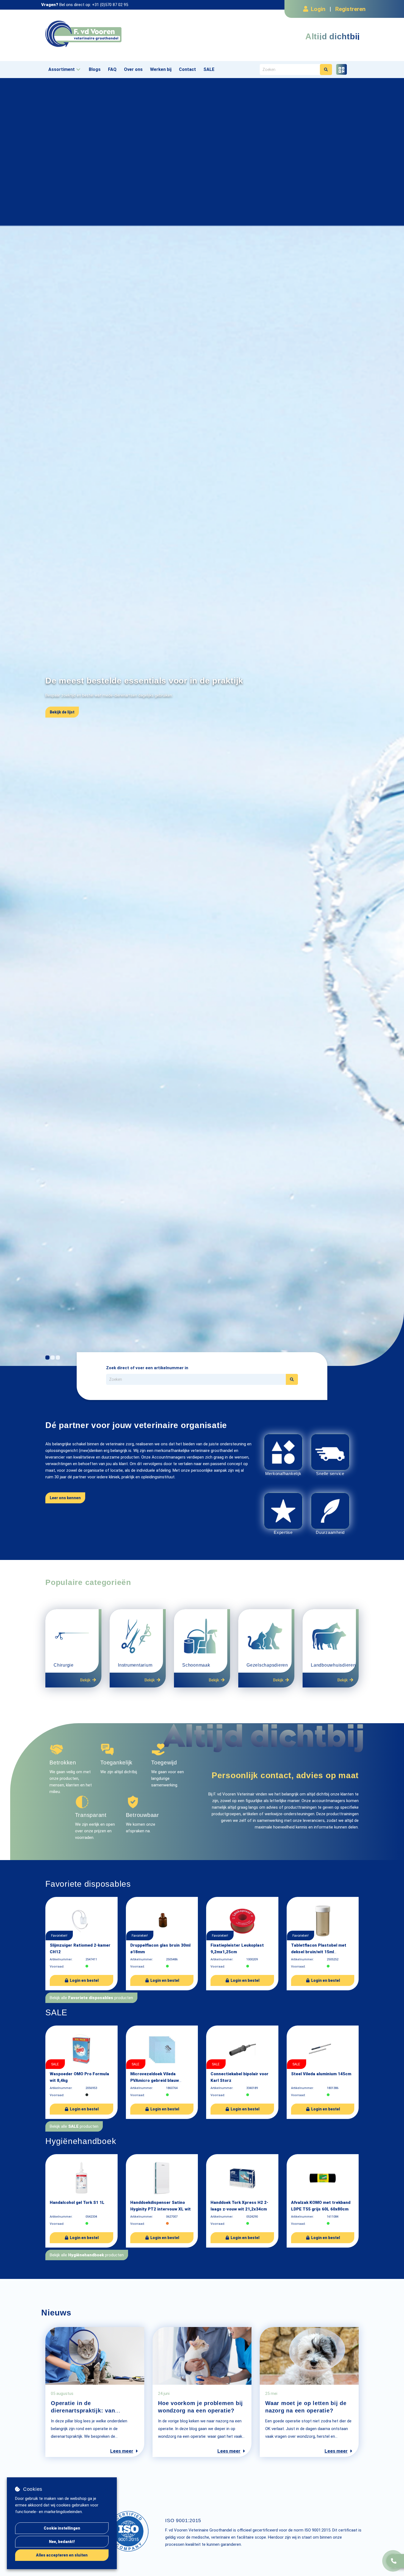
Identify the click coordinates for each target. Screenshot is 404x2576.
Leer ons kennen (65, 1498)
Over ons (133, 69)
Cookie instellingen (62, 2528)
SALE (209, 69)
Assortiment (62, 69)
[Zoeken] (326, 70)
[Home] (122, 34)
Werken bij (161, 69)
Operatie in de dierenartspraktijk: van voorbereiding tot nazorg (86, 2411)
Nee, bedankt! (62, 2542)
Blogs (95, 69)
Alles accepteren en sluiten (62, 2555)
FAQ (112, 69)
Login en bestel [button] (84, 1980)
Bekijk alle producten (91, 1998)
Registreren (350, 9)
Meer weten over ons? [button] (70, 736)
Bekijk (85, 1680)
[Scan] (341, 69)
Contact (187, 69)
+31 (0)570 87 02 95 (110, 5)
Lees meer (122, 2451)
